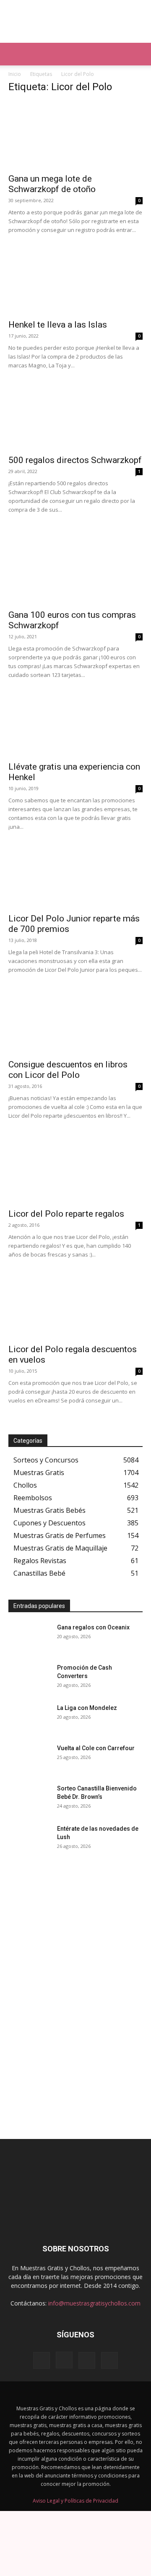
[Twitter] (109, 2360)
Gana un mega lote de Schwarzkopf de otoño (52, 184)
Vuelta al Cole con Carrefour (96, 1748)
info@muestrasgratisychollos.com (94, 2303)
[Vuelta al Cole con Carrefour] (29, 1759)
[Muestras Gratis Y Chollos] (75, 21)
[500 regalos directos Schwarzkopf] (75, 416)
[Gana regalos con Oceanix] (29, 1638)
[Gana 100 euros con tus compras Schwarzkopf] (75, 571)
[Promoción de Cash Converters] (29, 1678)
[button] (14, 54)
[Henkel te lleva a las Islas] (75, 281)
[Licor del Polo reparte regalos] (75, 1170)
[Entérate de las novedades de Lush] (29, 1839)
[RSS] (87, 2360)
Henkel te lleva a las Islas (58, 325)
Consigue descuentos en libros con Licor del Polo (68, 1070)
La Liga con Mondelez (87, 1708)
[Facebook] (42, 2360)
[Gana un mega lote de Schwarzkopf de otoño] (75, 135)
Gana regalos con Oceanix (93, 1627)
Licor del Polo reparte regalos (66, 1214)
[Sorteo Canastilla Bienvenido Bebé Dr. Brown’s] (29, 1799)
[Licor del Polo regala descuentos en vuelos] (75, 1306)
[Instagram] (64, 2360)
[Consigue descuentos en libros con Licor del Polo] (75, 1021)
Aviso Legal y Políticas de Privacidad (75, 2501)
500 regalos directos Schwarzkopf (75, 460)
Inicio (15, 74)
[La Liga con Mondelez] (29, 1718)
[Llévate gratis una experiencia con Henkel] (75, 725)
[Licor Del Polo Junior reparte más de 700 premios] (75, 876)
